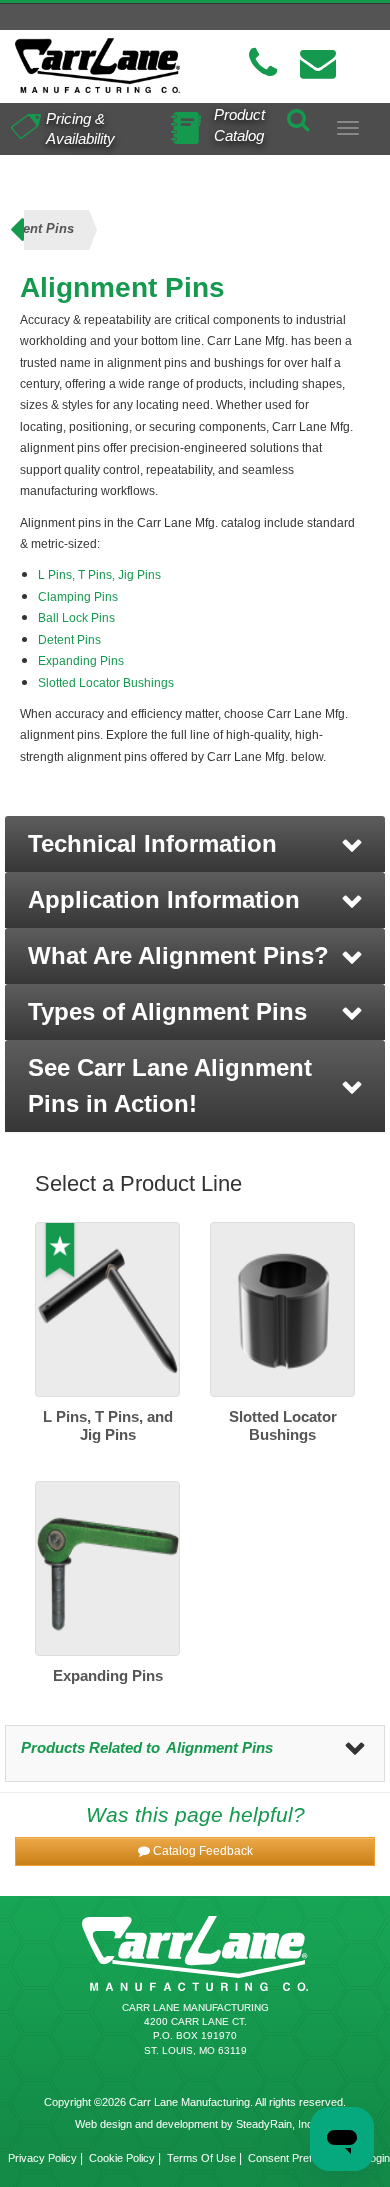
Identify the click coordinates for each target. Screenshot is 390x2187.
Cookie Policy (122, 2158)
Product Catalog (239, 125)
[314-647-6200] (263, 63)
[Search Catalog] (298, 117)
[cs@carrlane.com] (318, 63)
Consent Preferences (300, 2158)
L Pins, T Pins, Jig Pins (99, 575)
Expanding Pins (82, 661)
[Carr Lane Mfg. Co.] (97, 65)
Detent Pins (69, 640)
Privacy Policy (42, 2158)
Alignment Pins (219, 1747)
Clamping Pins (78, 597)
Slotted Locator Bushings (106, 683)
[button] (195, 844)
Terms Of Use (201, 2158)
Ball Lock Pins (76, 618)
